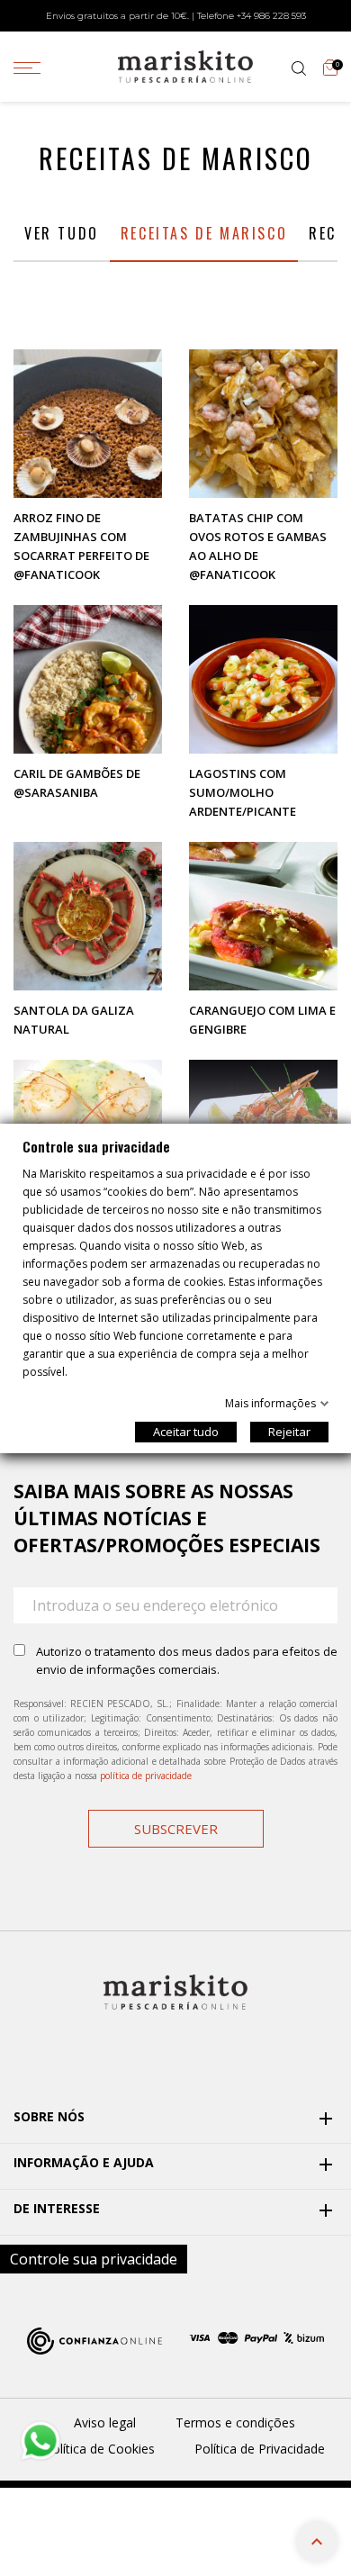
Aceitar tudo (186, 1432)
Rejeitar (289, 1432)
